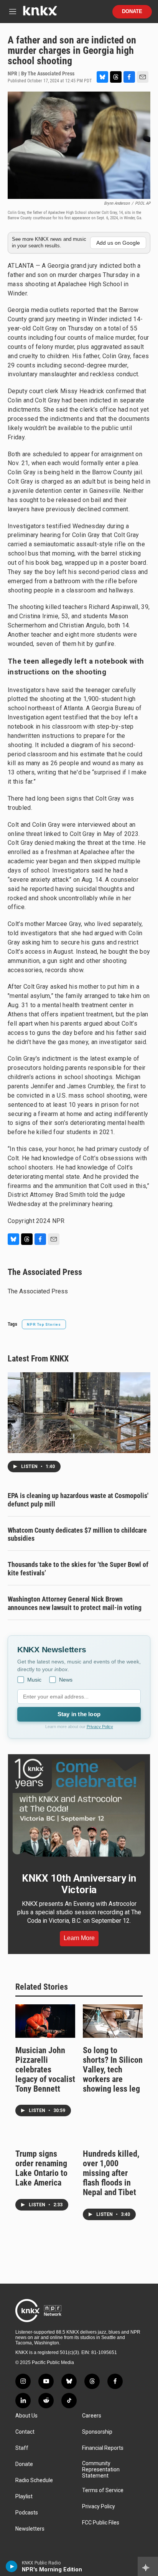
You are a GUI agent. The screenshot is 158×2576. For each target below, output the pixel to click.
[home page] (40, 14)
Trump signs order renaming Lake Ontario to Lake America (41, 2168)
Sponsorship (97, 2432)
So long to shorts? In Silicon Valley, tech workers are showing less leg (113, 2070)
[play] (12, 2566)
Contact (25, 2432)
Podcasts (27, 2513)
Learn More (79, 1938)
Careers (92, 2416)
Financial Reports (103, 2448)
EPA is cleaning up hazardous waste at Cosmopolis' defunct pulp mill (78, 1500)
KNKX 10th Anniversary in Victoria (79, 1884)
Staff (22, 2448)
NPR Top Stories (44, 1324)
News (66, 1680)
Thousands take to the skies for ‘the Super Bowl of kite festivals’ (78, 1569)
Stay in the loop (79, 1714)
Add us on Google (118, 243)
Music (34, 1680)
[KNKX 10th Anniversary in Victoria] (79, 1808)
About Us (26, 2416)
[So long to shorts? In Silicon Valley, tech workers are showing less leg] (113, 2021)
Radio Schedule (34, 2480)
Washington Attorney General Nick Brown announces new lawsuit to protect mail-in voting (75, 1603)
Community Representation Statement (101, 2470)
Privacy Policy (100, 1727)
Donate (132, 12)
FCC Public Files (101, 2523)
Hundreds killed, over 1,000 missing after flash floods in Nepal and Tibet (111, 2173)
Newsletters (30, 2529)
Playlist (24, 2497)
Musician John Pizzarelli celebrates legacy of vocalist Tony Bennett (45, 2070)
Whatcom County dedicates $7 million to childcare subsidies (77, 1534)
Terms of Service (103, 2490)
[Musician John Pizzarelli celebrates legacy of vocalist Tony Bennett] (45, 2021)
